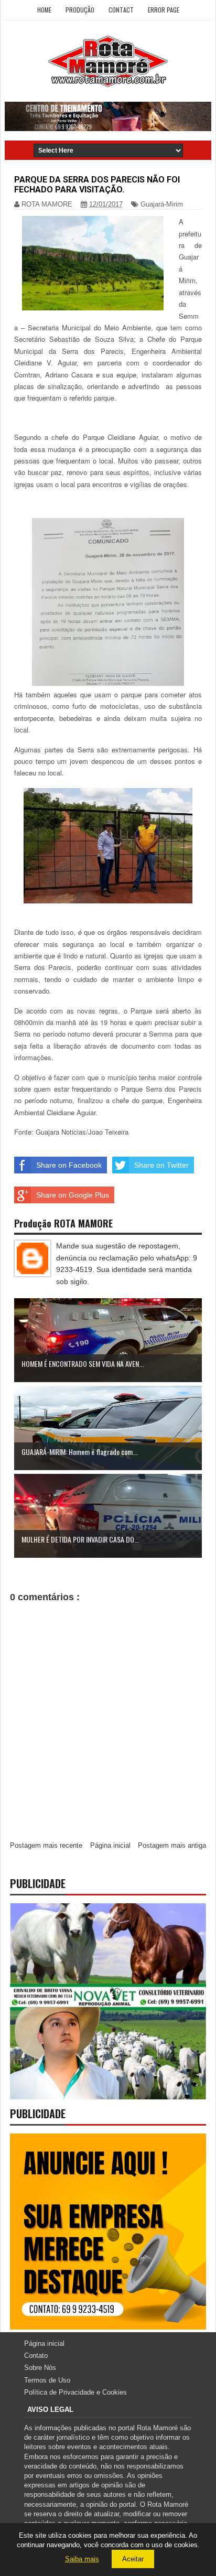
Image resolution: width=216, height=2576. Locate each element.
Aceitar (133, 2559)
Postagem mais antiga (172, 1845)
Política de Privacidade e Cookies (75, 2392)
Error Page (164, 10)
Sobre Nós (40, 2368)
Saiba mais (82, 2559)
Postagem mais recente (46, 1845)
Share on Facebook (69, 1165)
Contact (121, 10)
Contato (36, 2356)
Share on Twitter (161, 1165)
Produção (80, 10)
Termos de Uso (47, 2380)
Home (44, 10)
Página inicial (110, 1845)
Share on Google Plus (73, 1195)
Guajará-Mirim (162, 204)
